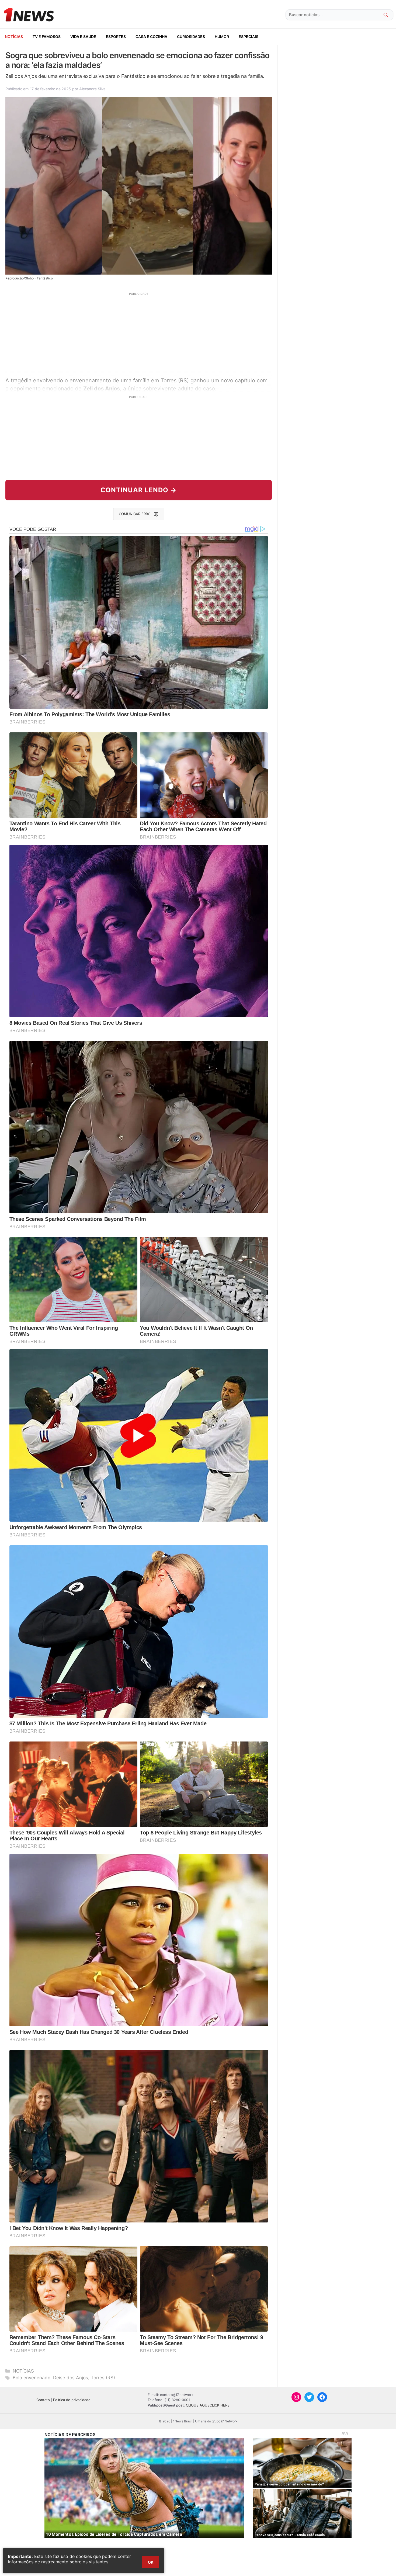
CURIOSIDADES (191, 37)
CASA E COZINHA (151, 37)
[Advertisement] (139, 334)
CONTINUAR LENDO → (139, 490)
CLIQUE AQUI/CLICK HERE (208, 2405)
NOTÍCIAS (14, 37)
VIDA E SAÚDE (83, 37)
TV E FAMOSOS (47, 37)
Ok (151, 2562)
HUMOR (222, 37)
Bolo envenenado (32, 2378)
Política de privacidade (72, 2400)
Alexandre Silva (92, 89)
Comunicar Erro (135, 514)
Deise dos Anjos (71, 2378)
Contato (43, 2400)
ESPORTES (116, 37)
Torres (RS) (103, 2378)
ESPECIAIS (249, 37)
